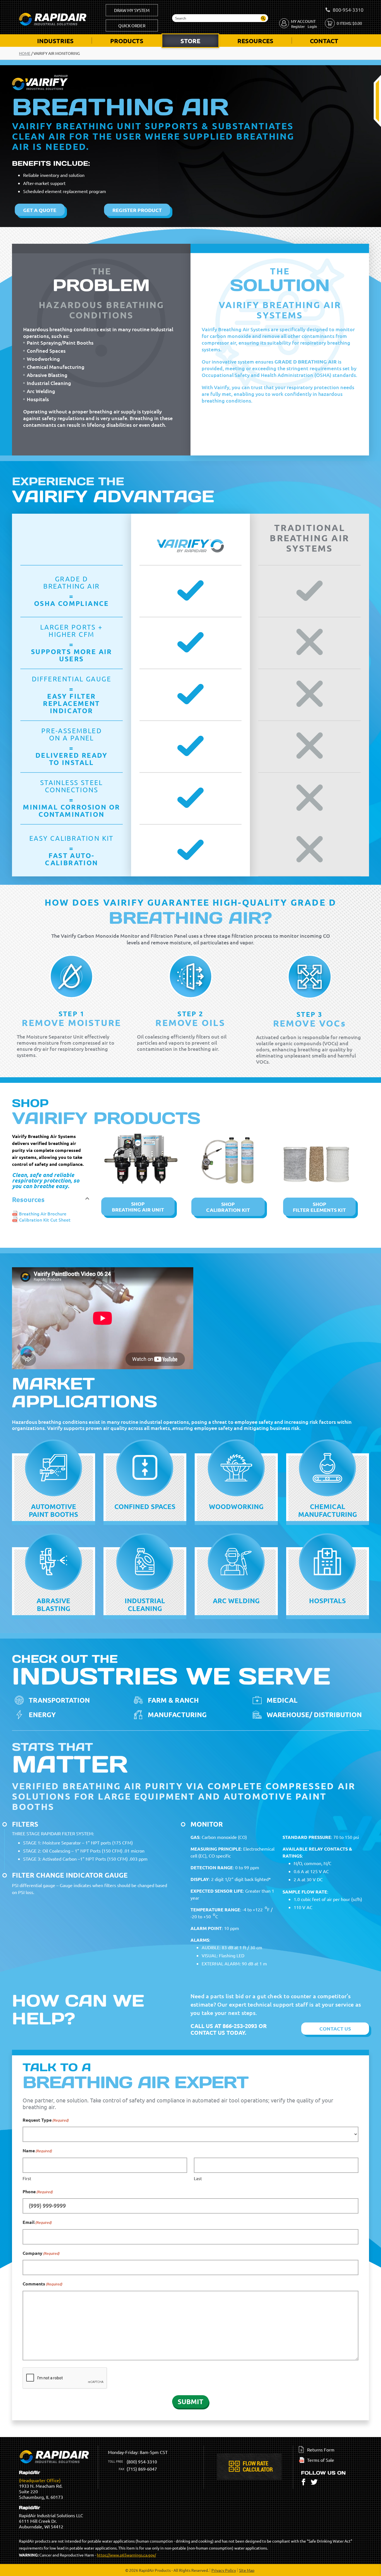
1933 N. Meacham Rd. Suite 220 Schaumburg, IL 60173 (41, 2485)
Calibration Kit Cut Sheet (45, 1220)
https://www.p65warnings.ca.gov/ (126, 2555)
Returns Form (321, 2450)
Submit (191, 2401)
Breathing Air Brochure (43, 1213)
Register (298, 26)
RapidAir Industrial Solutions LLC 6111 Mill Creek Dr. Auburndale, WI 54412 (51, 2517)
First (27, 2178)
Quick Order (132, 25)
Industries (55, 41)
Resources (255, 41)
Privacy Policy (224, 2570)
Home (25, 53)
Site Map (247, 2570)
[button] (52, 1200)
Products (127, 41)
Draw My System (132, 10)
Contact (324, 41)
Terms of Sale (321, 2460)
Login (312, 26)
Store (190, 41)
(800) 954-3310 (142, 2462)
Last (198, 2178)
